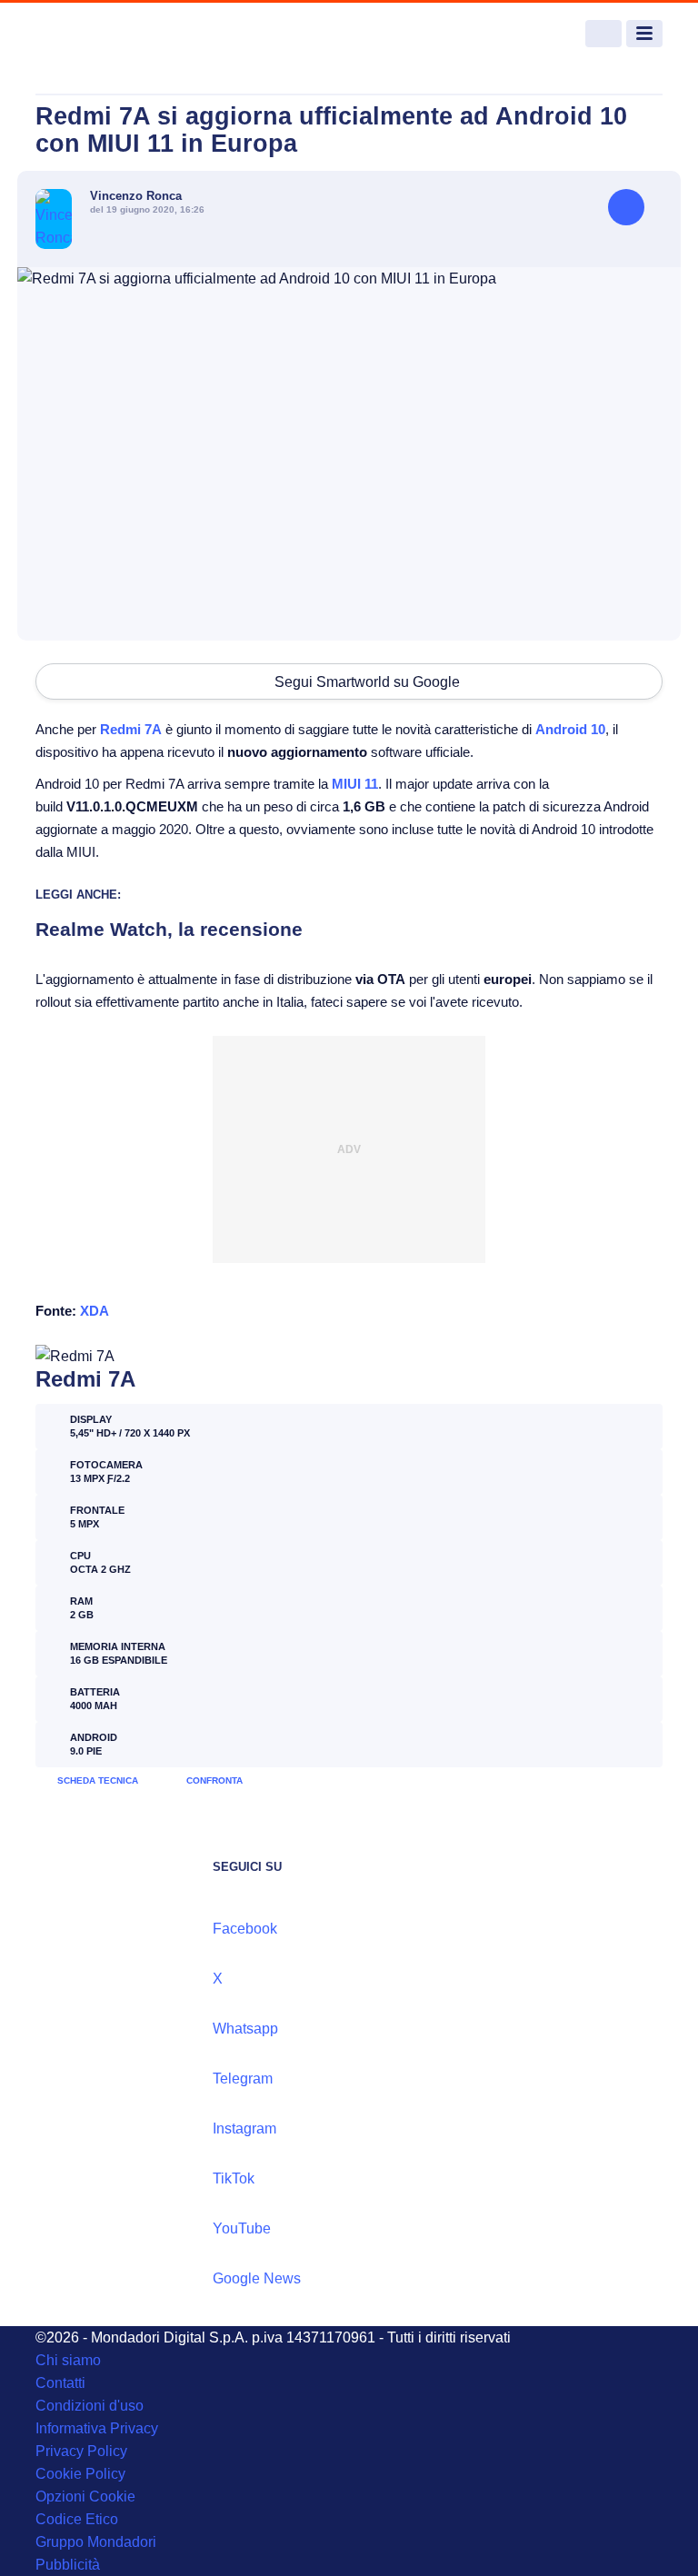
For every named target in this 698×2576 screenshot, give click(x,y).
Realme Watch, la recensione (169, 929)
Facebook (245, 1929)
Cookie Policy (80, 2474)
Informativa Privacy (97, 2428)
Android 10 (570, 729)
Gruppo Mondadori (96, 2542)
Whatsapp (245, 2029)
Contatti (60, 2383)
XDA (95, 1311)
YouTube (242, 2228)
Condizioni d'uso (90, 2406)
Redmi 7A (131, 729)
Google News (257, 2278)
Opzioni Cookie (85, 2496)
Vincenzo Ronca (136, 196)
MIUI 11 (355, 784)
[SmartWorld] (104, 34)
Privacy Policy (81, 2451)
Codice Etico (77, 2519)
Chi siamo (68, 2360)
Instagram (244, 2128)
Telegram (243, 2079)
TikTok (234, 2178)
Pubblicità (68, 2565)
